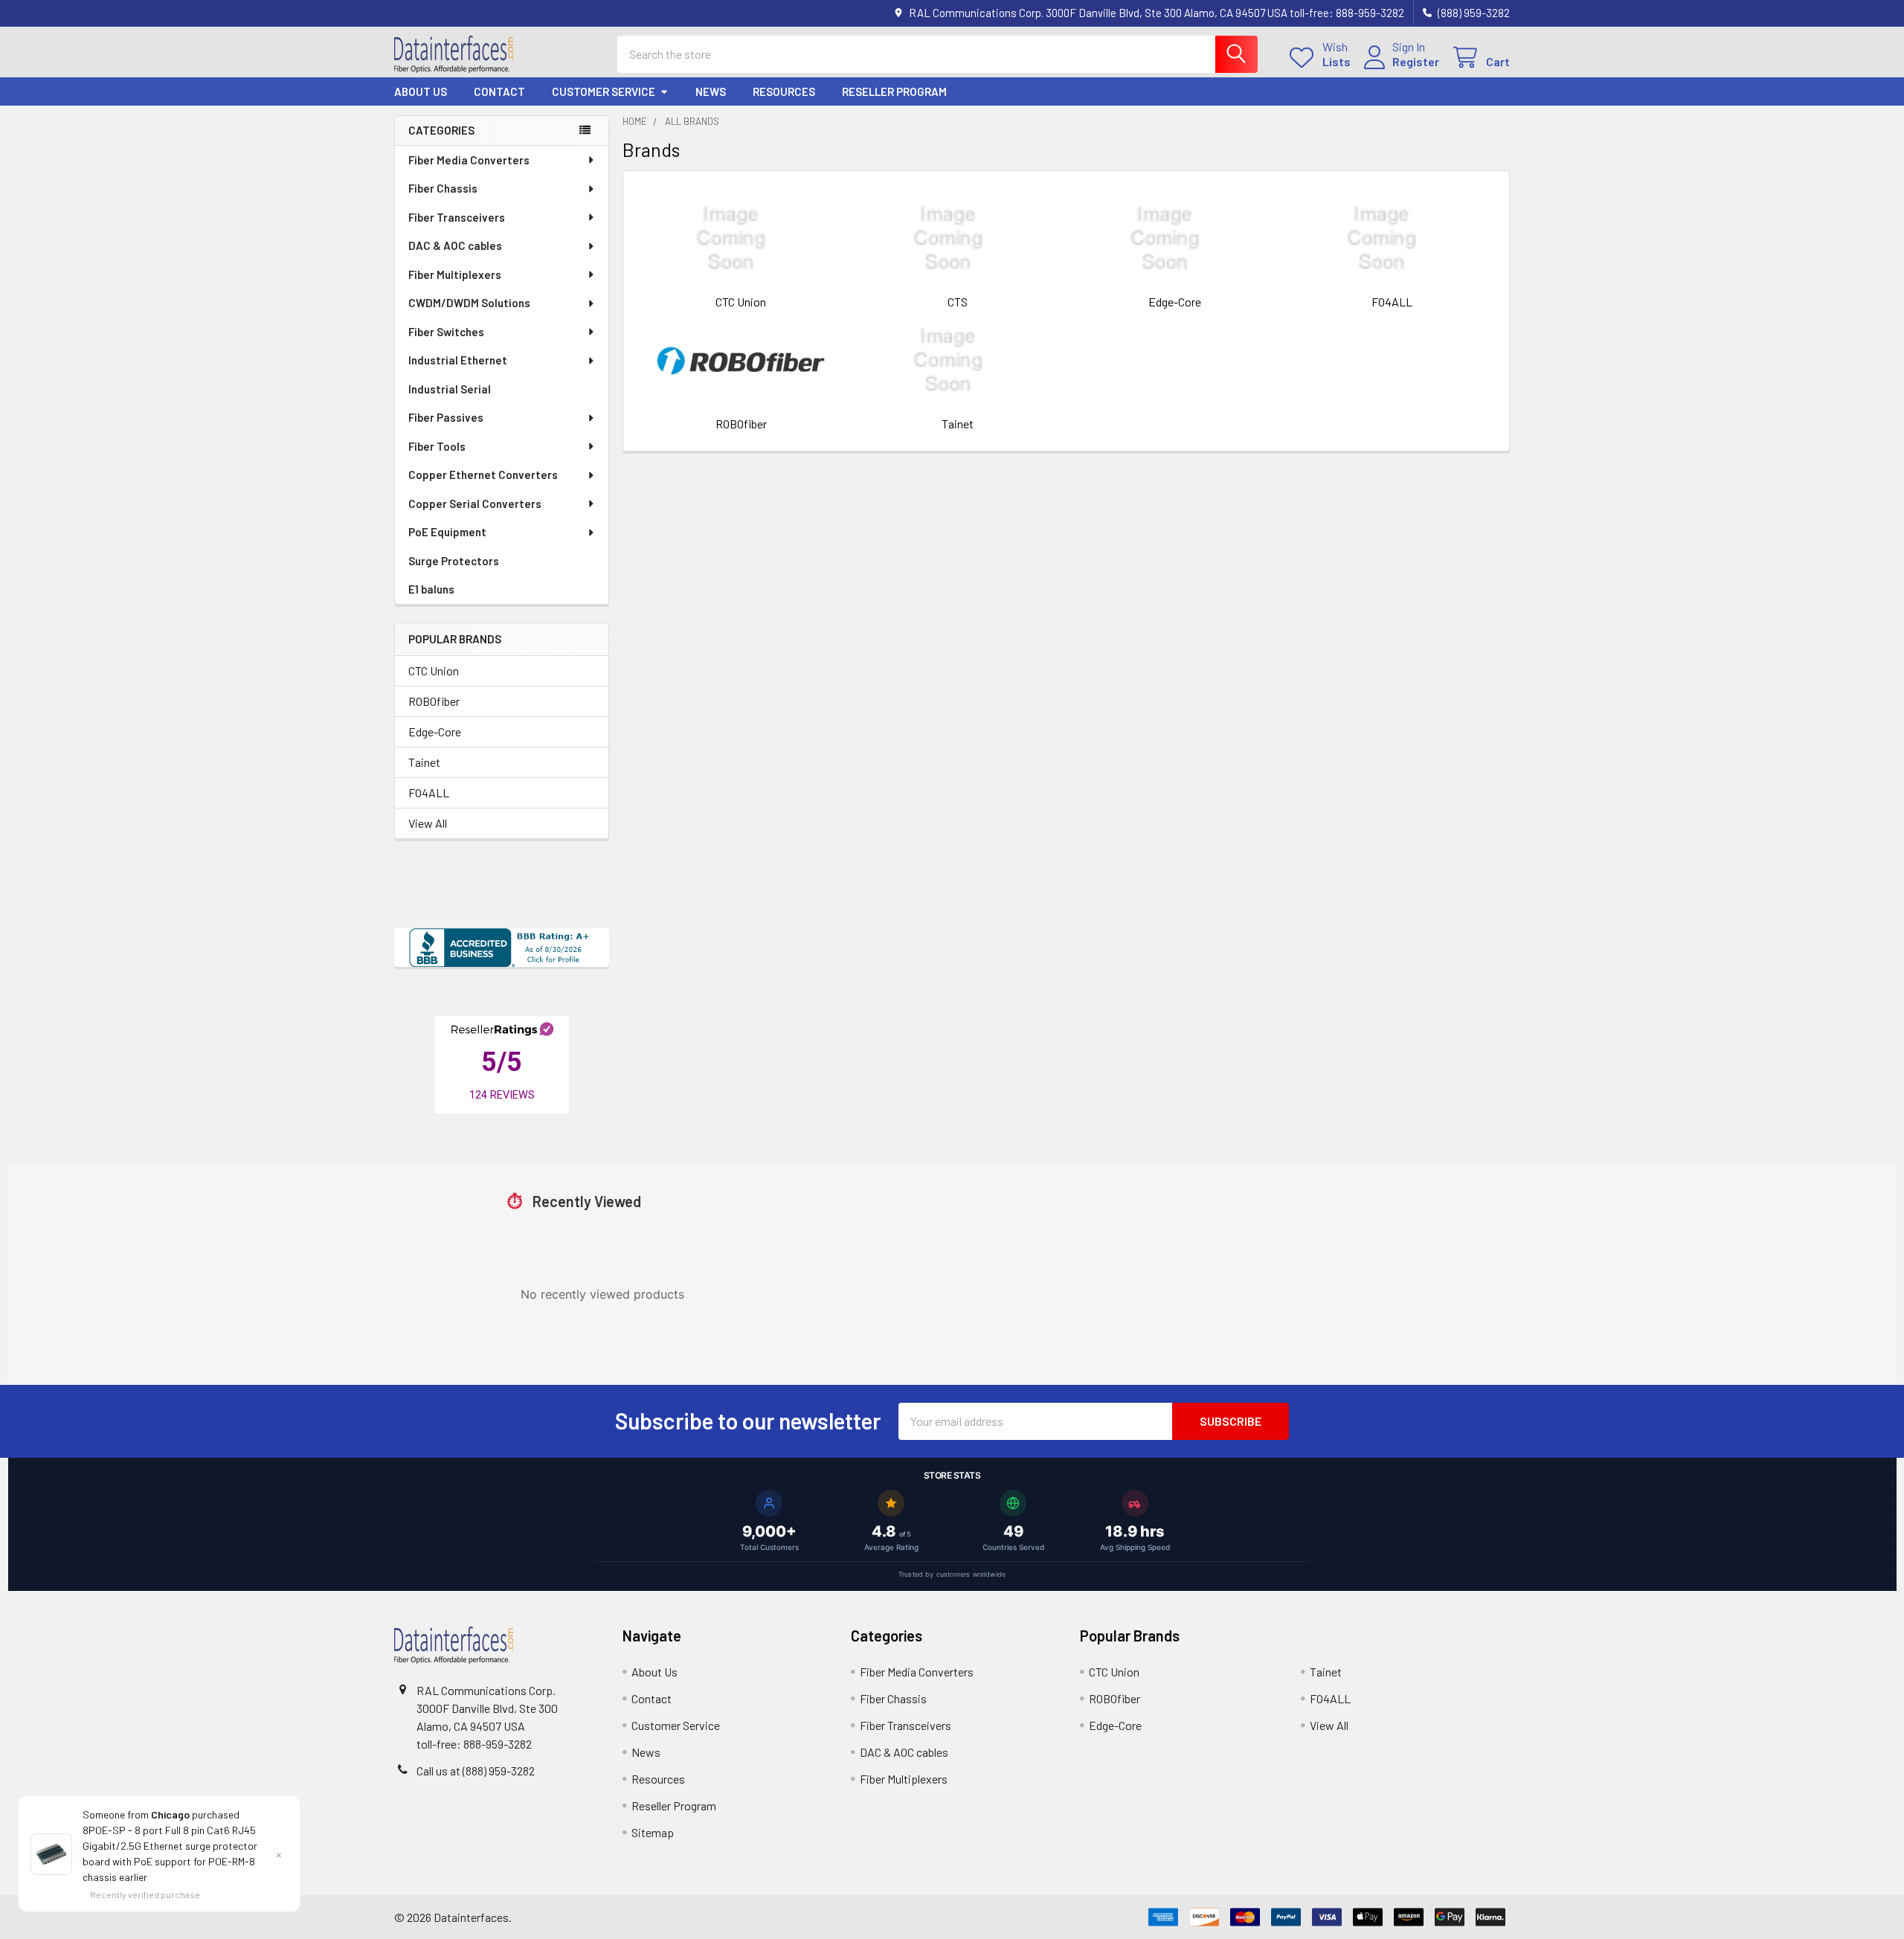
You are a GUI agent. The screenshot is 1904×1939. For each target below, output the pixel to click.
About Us (421, 91)
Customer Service (604, 91)
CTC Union (434, 671)
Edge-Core (435, 731)
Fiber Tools (437, 446)
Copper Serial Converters (475, 504)
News (711, 91)
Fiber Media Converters (469, 160)
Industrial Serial (450, 389)
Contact (499, 91)
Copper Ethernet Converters (483, 475)
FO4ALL (429, 792)
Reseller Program (894, 91)
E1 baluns (431, 589)
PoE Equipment (447, 532)
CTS (958, 302)
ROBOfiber (434, 701)
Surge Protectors (454, 561)
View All (428, 823)
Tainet (424, 762)
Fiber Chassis (443, 188)
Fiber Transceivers (457, 217)
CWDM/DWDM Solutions (469, 303)
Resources (784, 91)
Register (1416, 61)
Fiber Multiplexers (455, 274)
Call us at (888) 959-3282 (476, 1771)
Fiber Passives (446, 417)
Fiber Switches (446, 332)
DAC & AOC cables (455, 245)
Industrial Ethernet (458, 360)
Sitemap (653, 1832)
